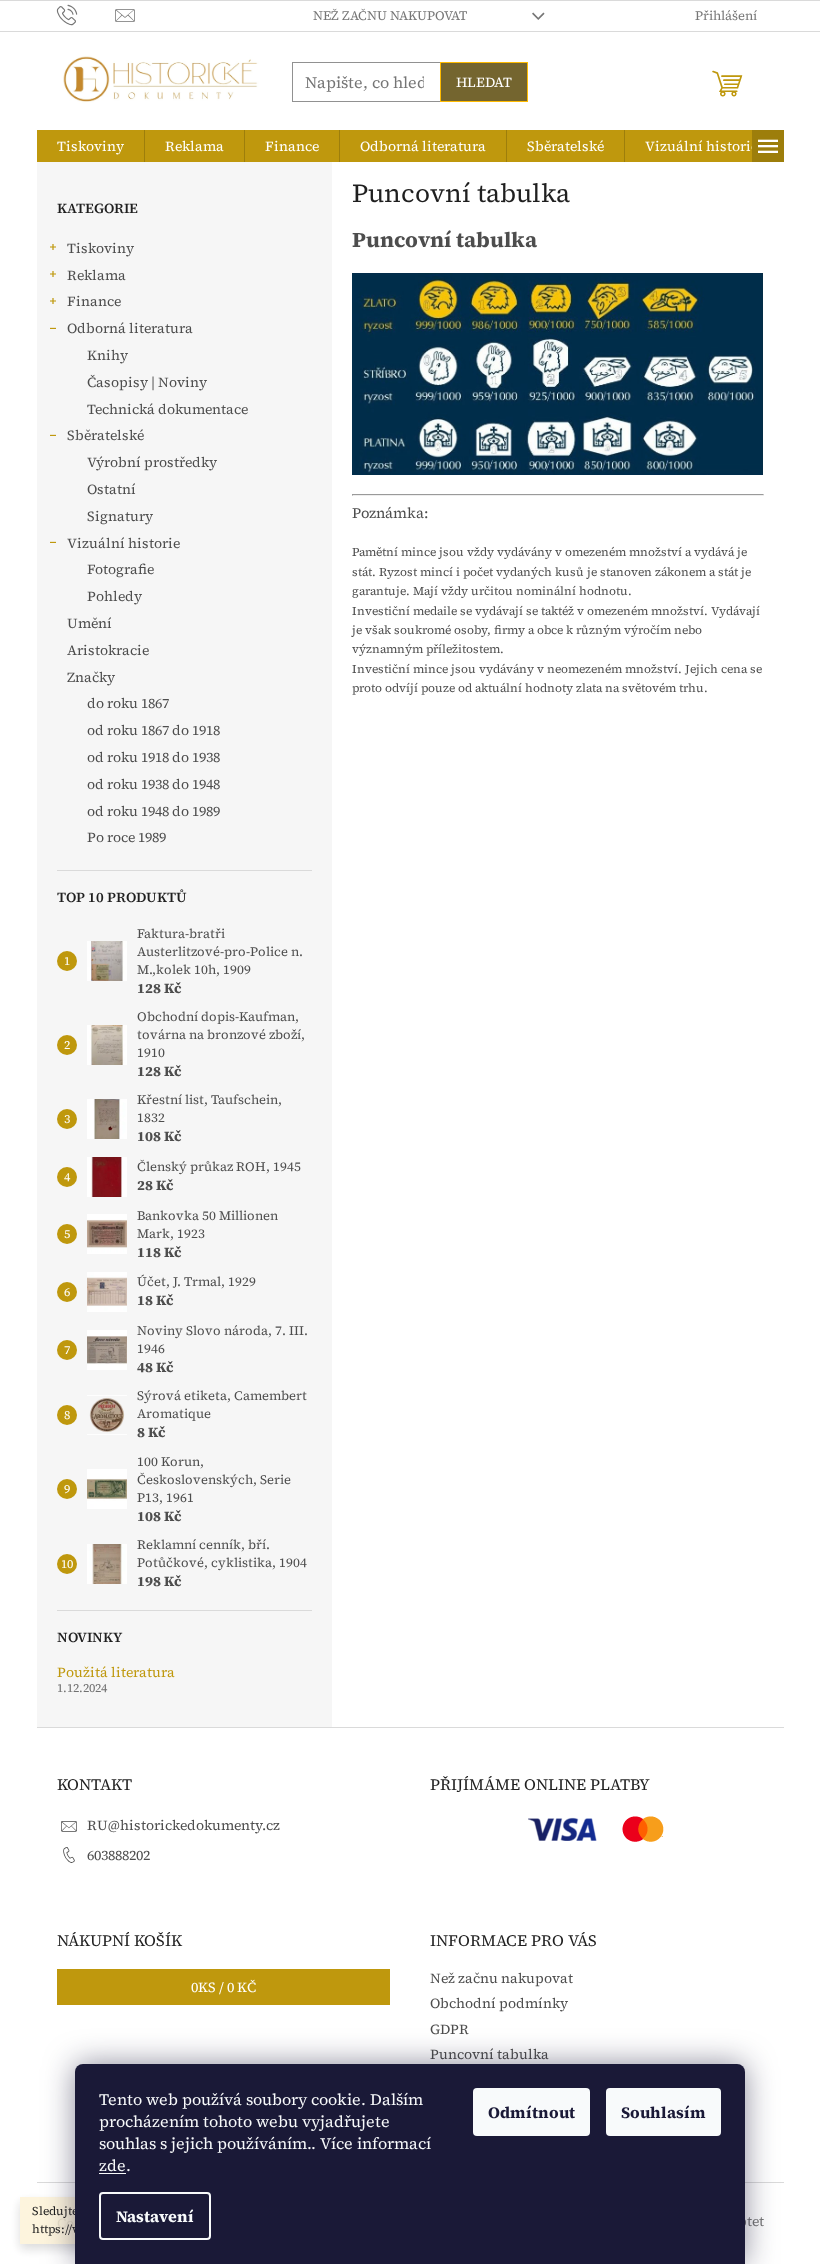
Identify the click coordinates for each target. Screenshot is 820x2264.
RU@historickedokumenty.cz (183, 1825)
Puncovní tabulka (489, 2054)
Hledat (484, 82)
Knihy (107, 355)
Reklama (96, 275)
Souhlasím (663, 2112)
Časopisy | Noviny (147, 382)
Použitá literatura (116, 1672)
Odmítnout (531, 2112)
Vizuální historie (123, 543)
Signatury (120, 516)
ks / (223, 1987)
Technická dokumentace (167, 409)
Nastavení (155, 2216)
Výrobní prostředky (152, 462)
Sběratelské (105, 435)
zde (112, 2165)
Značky (91, 677)
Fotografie (120, 569)
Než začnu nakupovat (390, 15)
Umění (89, 623)
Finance (94, 301)
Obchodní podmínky (499, 2003)
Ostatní (111, 489)
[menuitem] (90, 146)
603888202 (118, 1855)
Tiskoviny (100, 248)
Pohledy (114, 596)
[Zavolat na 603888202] (86, 14)
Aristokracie (108, 650)
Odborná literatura (130, 328)
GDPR (449, 2029)
